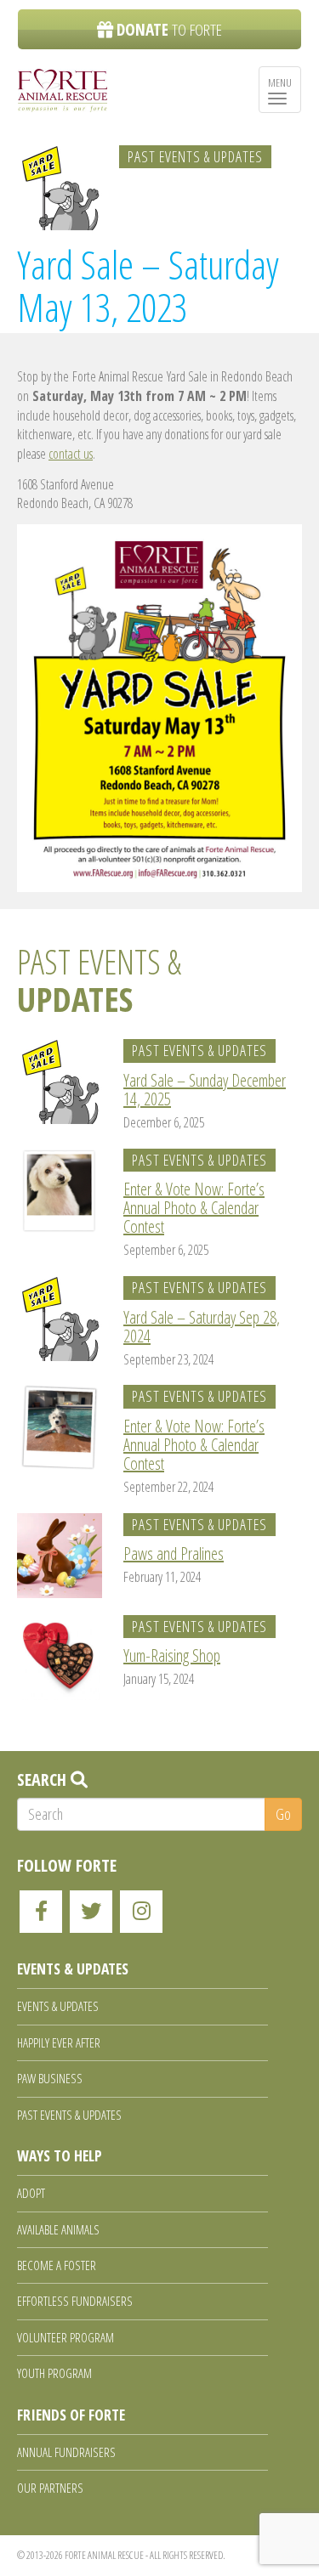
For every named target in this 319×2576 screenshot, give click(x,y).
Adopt (31, 2193)
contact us (71, 454)
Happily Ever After (59, 2042)
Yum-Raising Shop (172, 1655)
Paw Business (50, 2078)
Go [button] (283, 1814)
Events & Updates (58, 2006)
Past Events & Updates (195, 156)
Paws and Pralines (174, 1554)
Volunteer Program (66, 2337)
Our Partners (50, 2488)
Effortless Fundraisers (75, 2301)
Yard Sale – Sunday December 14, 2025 (205, 1090)
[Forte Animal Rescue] (63, 90)
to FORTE (169, 29)
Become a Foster (57, 2265)
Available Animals (58, 2229)
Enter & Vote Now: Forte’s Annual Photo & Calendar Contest (194, 1208)
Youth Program (54, 2373)
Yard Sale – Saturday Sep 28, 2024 (202, 1327)
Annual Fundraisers (66, 2452)
